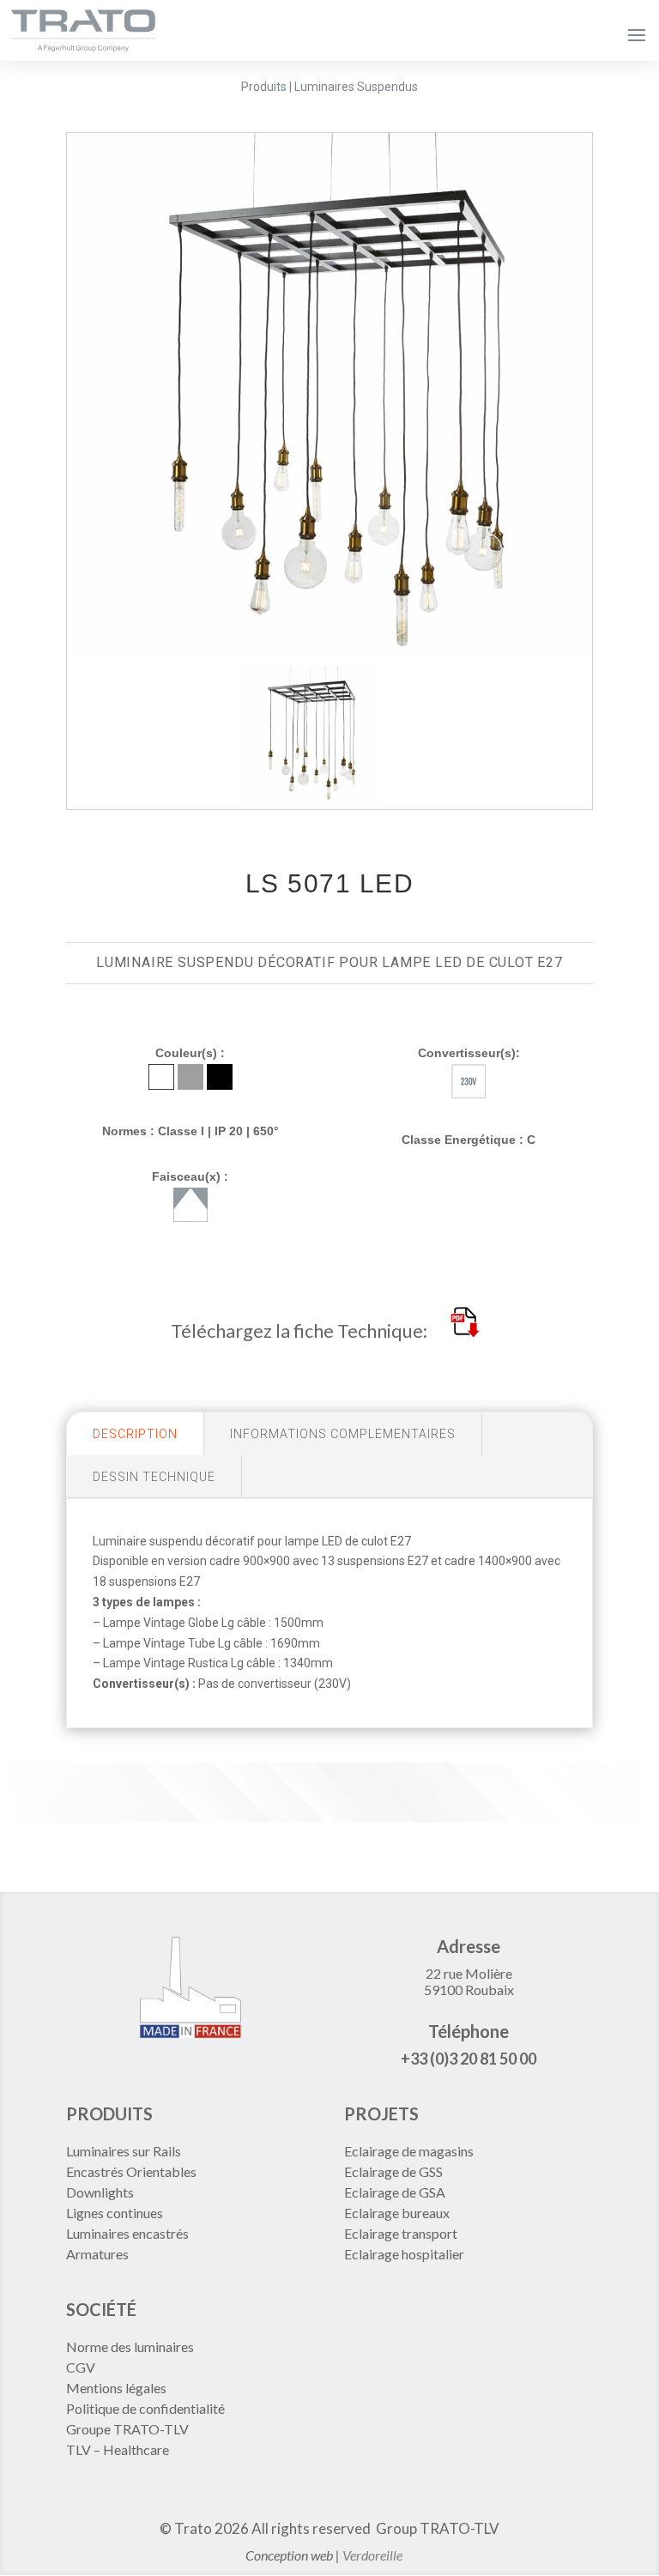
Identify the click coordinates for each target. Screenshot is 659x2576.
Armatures (97, 2254)
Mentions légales (116, 2388)
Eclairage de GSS (393, 2171)
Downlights (100, 2192)
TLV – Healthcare (118, 2449)
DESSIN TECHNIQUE (154, 1477)
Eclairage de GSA (395, 2192)
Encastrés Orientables (131, 2171)
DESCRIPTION (135, 1434)
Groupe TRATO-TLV (127, 2429)
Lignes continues (115, 2213)
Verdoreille (372, 2555)
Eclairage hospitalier (404, 2254)
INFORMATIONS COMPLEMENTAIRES (343, 1434)
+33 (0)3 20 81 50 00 (469, 2059)
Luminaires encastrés (127, 2233)
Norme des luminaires (130, 2346)
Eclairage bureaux (397, 2213)
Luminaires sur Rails (124, 2151)
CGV (81, 2367)
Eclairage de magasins (409, 2151)
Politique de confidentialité (145, 2408)
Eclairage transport (401, 2233)
